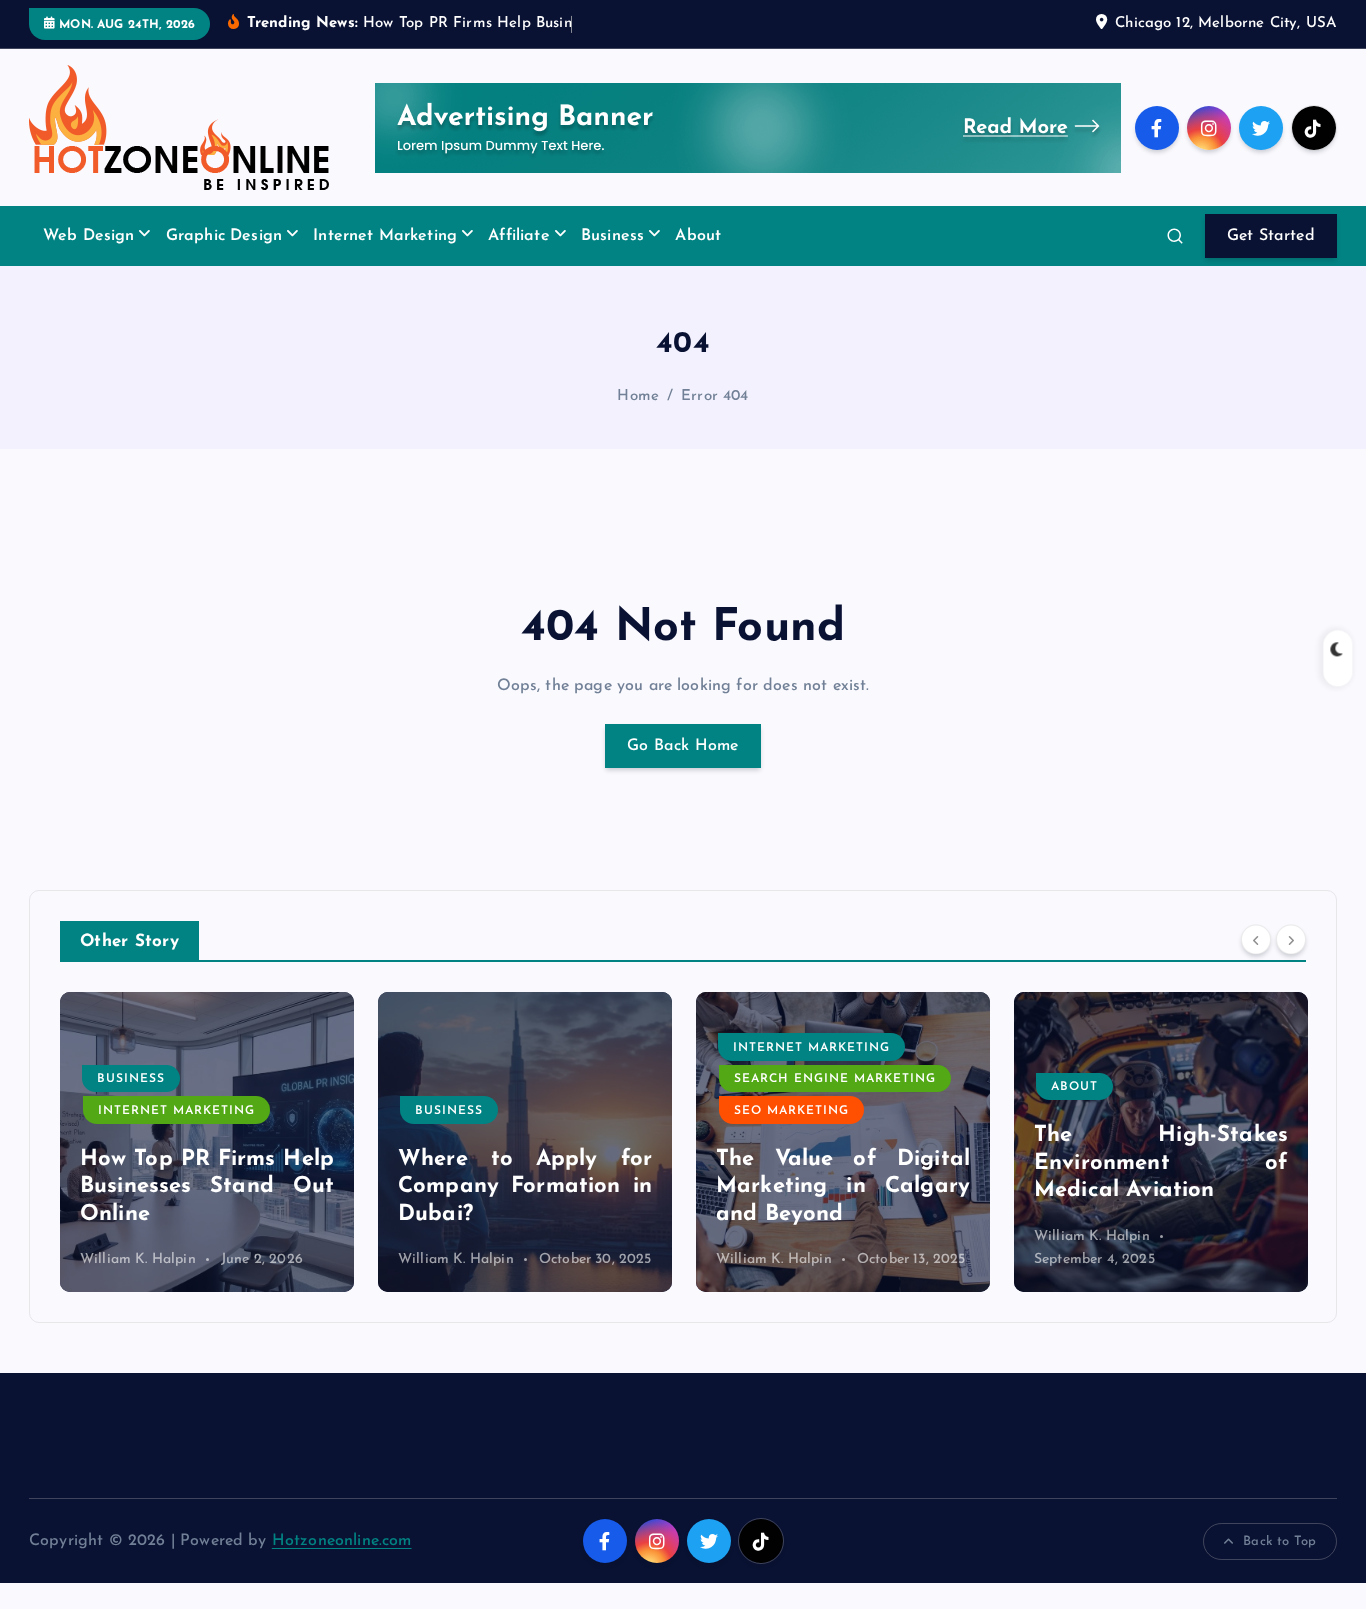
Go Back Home (683, 746)
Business (612, 236)
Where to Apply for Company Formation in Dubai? (525, 1187)
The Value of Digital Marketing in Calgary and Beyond (843, 1187)
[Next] (1291, 940)
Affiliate (518, 236)
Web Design (89, 236)
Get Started (1271, 236)
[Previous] (1256, 940)
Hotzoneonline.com (342, 1541)
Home (638, 396)
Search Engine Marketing (835, 1079)
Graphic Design (224, 236)
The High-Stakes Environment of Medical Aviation (1161, 1163)
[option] (207, 1142)
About (698, 236)
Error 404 (714, 396)
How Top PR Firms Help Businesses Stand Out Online (207, 1187)
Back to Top (1279, 1541)
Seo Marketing (791, 1111)
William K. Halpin (138, 1259)
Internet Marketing (385, 236)
